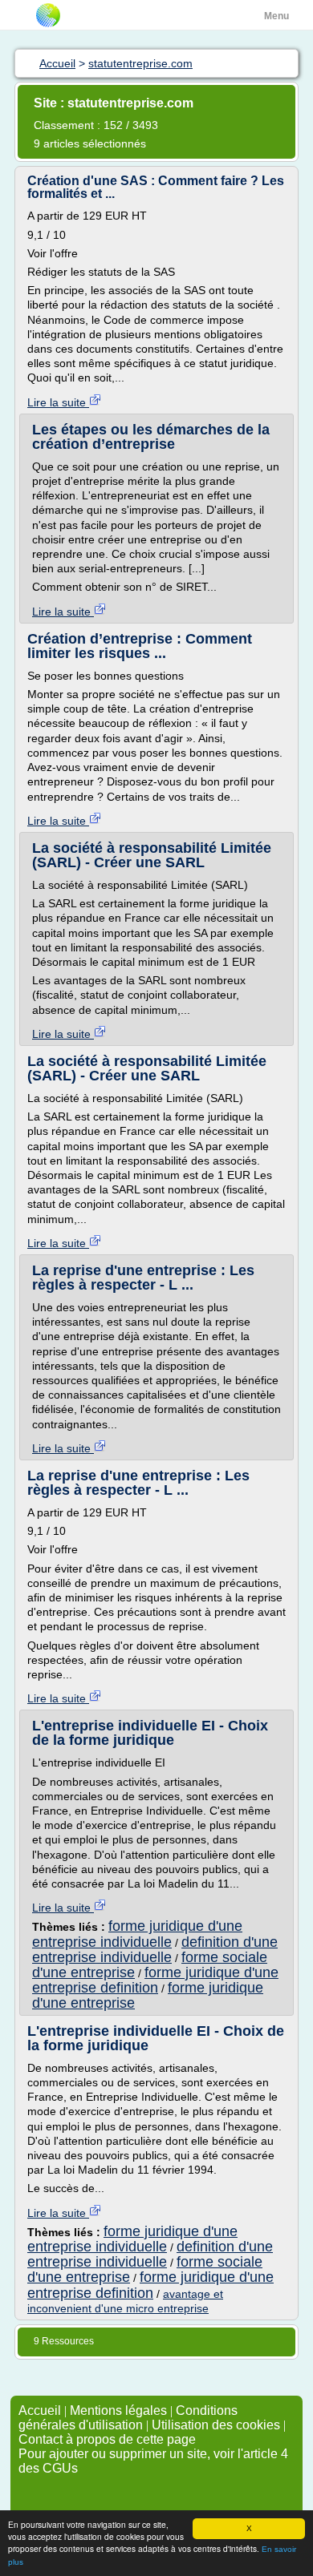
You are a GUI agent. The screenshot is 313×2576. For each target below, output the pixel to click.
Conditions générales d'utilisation (128, 2418)
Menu (276, 16)
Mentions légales (118, 2410)
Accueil (40, 2410)
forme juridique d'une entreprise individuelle (137, 1934)
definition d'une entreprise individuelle (155, 1950)
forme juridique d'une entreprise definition (155, 1980)
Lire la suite (58, 402)
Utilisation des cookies (216, 2425)
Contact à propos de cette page (107, 2439)
